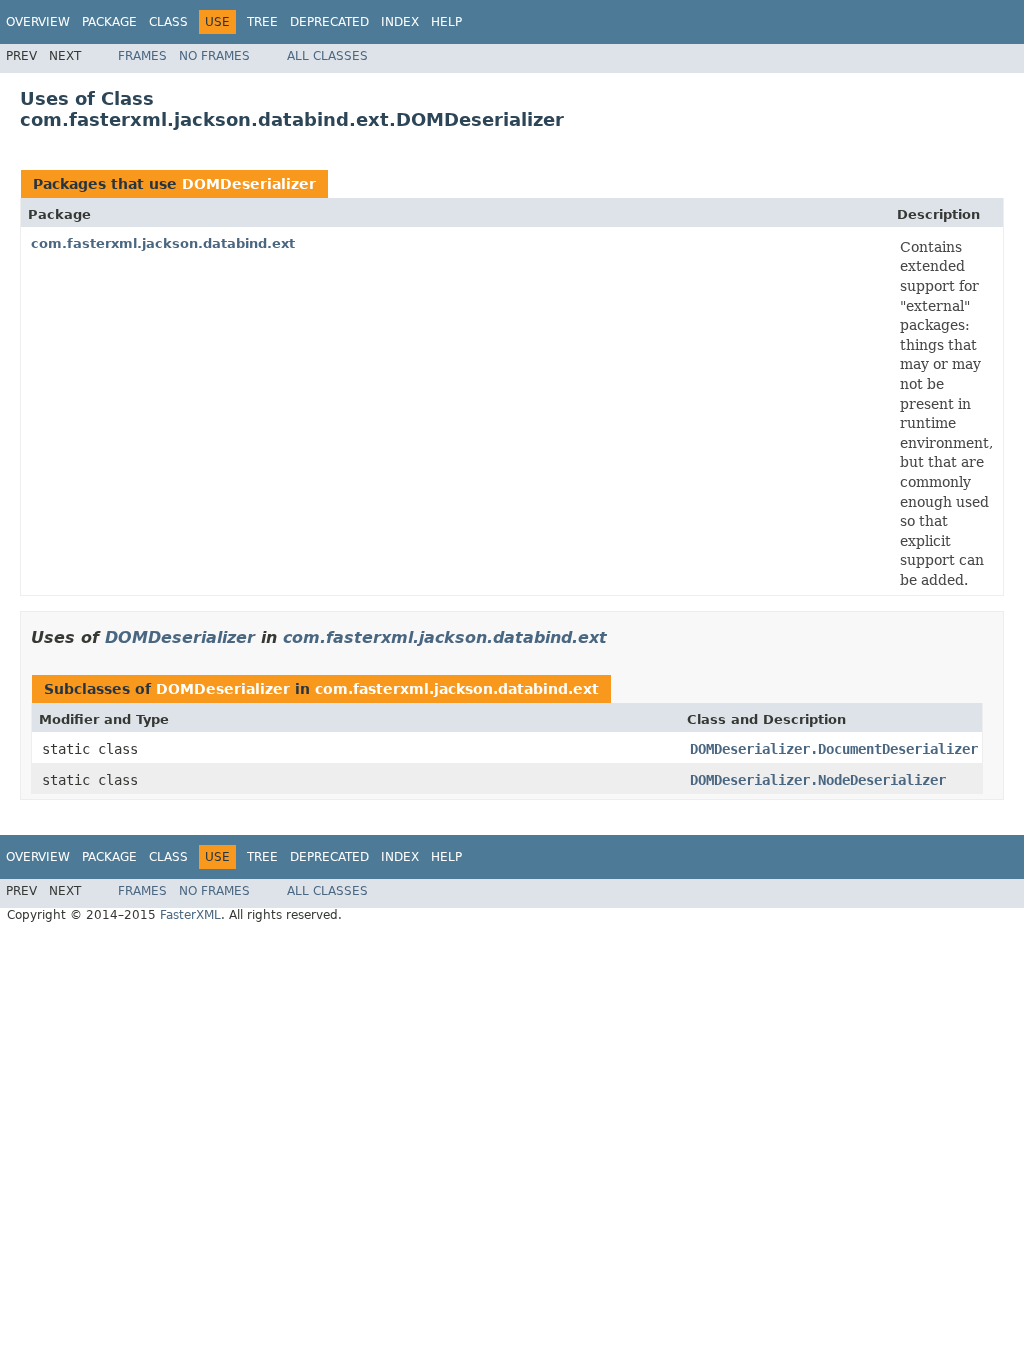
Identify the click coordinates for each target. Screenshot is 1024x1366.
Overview (38, 22)
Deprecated (329, 22)
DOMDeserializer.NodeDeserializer (818, 780)
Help (446, 22)
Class (168, 22)
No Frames (214, 56)
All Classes (327, 56)
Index (400, 22)
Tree (262, 22)
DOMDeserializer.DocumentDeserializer (834, 749)
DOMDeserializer (249, 184)
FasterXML (190, 915)
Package (109, 22)
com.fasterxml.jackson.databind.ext (163, 243)
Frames (142, 56)
